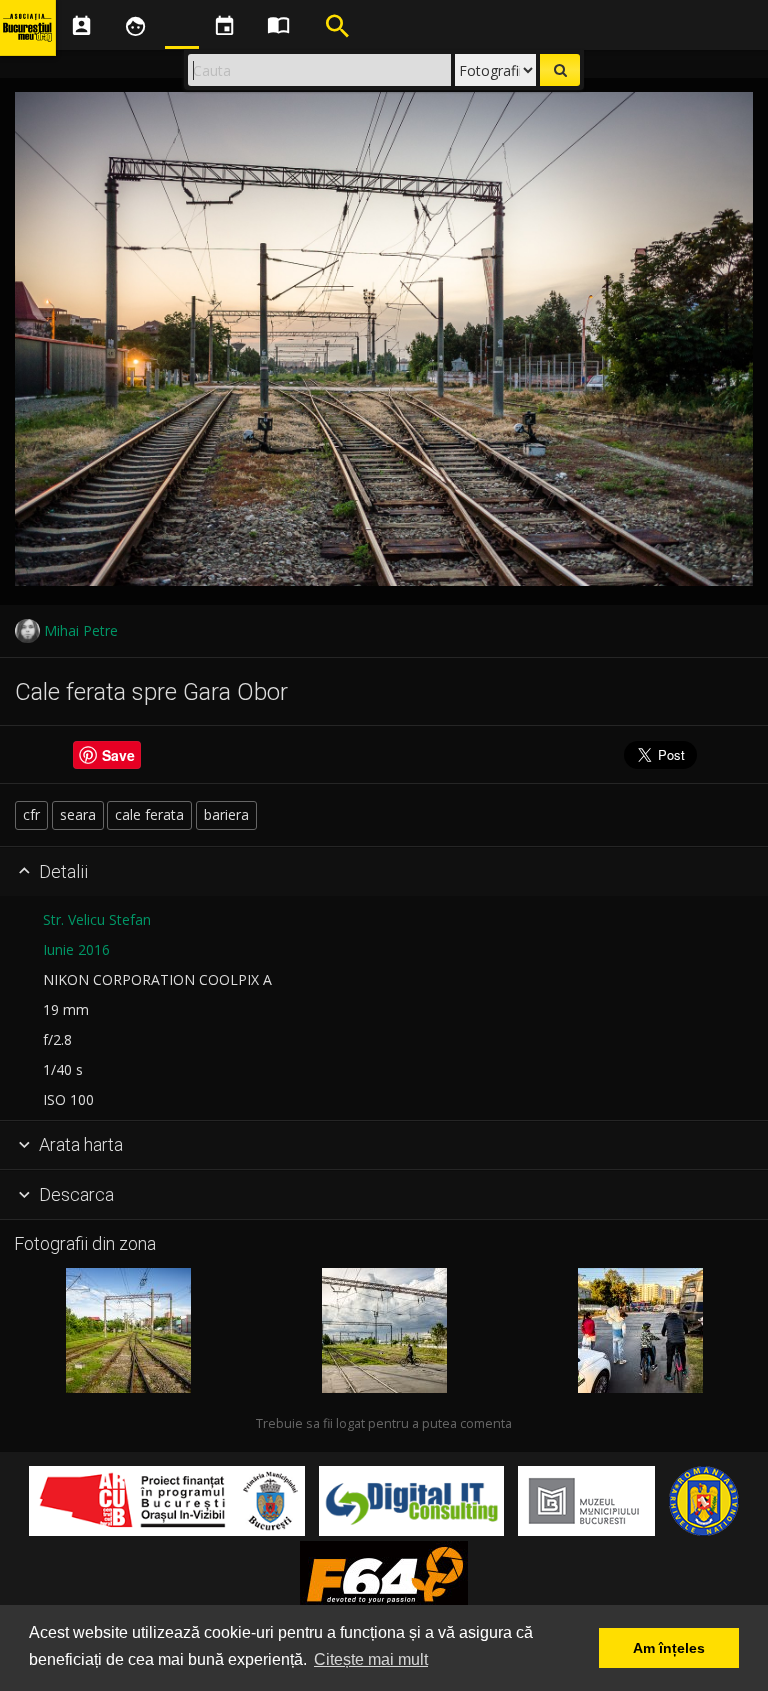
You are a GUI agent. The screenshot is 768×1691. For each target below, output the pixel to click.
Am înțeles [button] (669, 1648)
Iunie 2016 (76, 949)
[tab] (384, 872)
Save (118, 755)
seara (78, 814)
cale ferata (149, 814)
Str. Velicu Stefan (97, 919)
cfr (31, 814)
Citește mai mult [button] (371, 1659)
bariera (226, 814)
